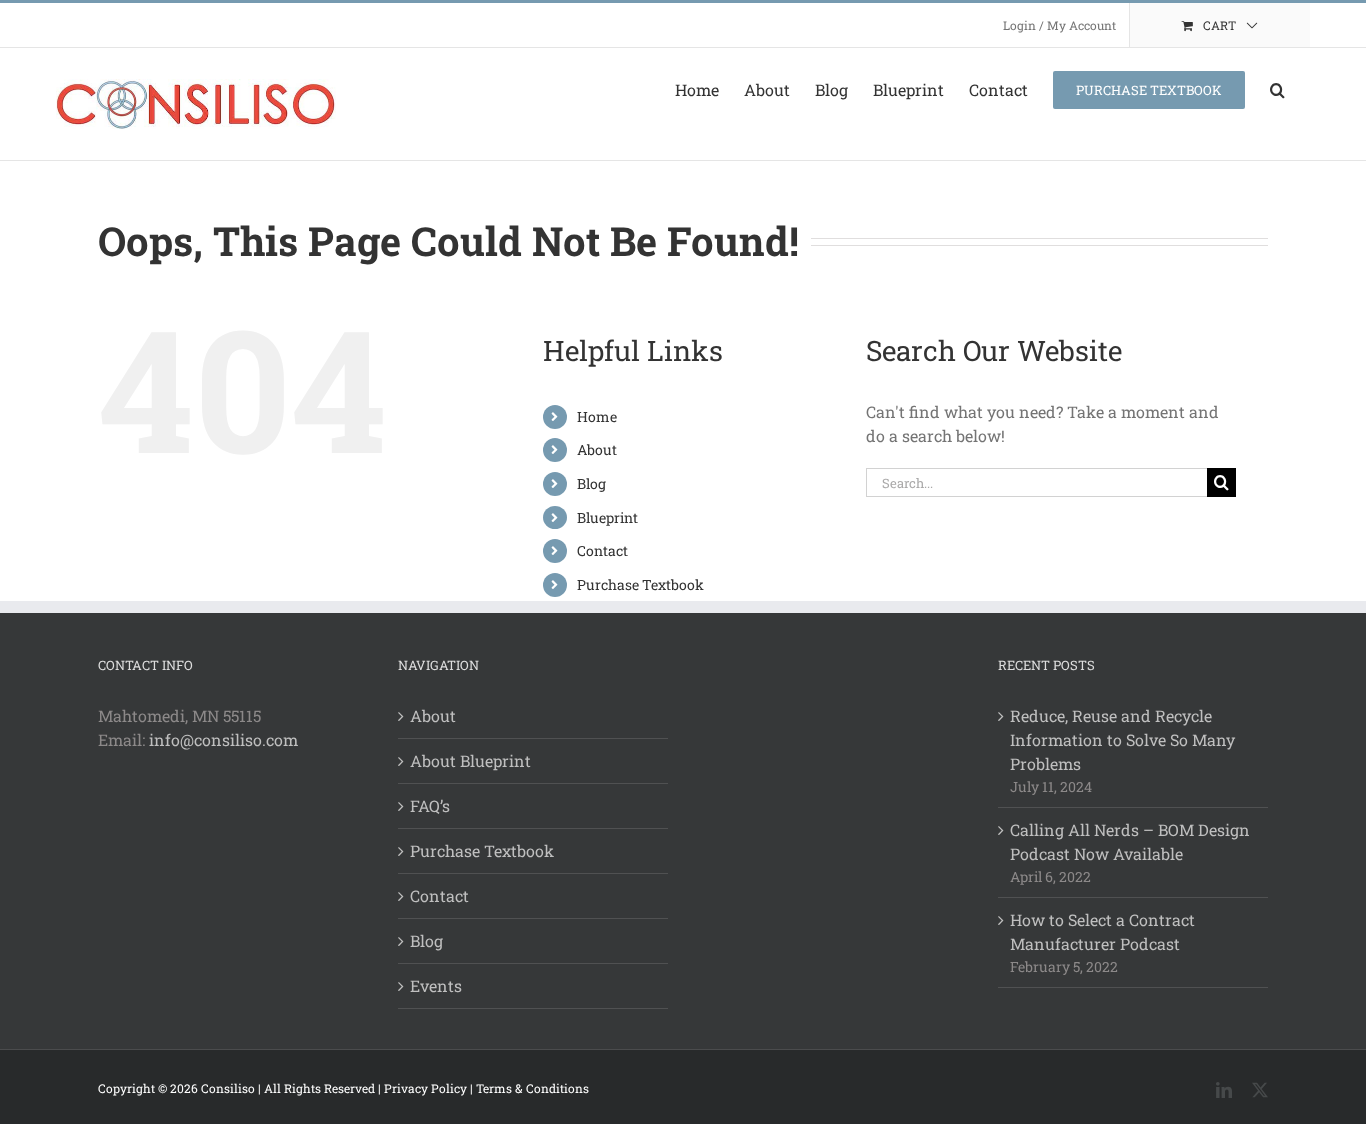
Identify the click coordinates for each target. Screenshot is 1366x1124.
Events (436, 985)
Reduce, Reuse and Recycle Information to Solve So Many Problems (1122, 739)
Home (597, 416)
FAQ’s (430, 805)
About (597, 449)
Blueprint (607, 517)
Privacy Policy (425, 1088)
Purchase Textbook (640, 584)
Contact (602, 550)
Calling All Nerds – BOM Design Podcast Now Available (1130, 841)
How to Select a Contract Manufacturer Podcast (1102, 931)
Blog (591, 483)
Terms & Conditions (532, 1088)
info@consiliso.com (223, 739)
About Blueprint (470, 760)
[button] (1277, 90)
